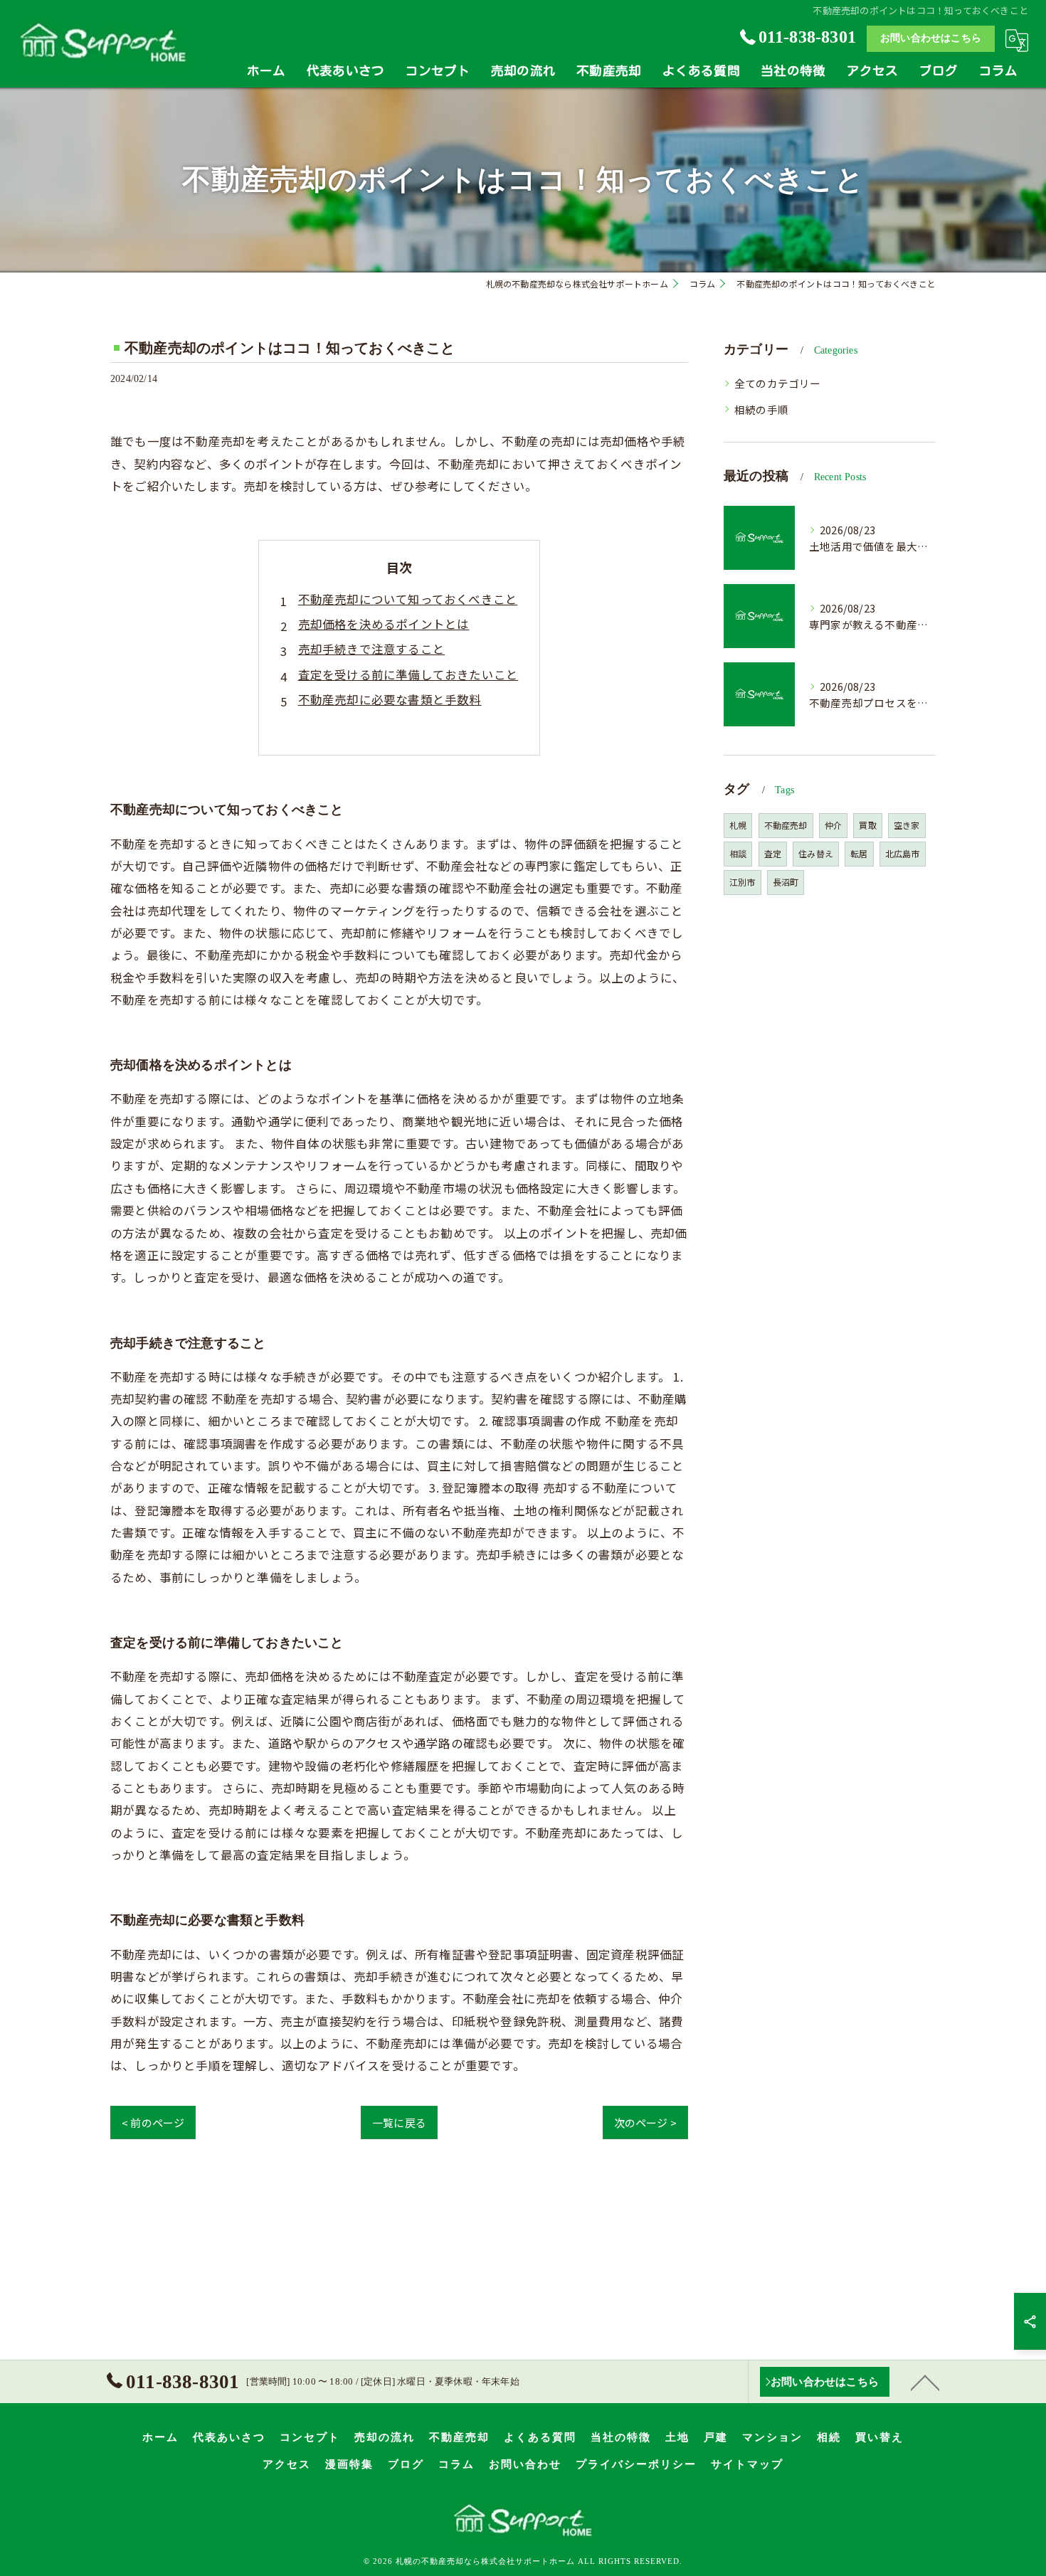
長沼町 (786, 882)
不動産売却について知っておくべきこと (408, 599)
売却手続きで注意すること (371, 649)
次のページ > (645, 2122)
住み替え (816, 853)
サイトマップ (747, 2464)
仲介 (833, 825)
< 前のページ (153, 2122)
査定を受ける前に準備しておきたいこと (408, 674)
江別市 (743, 882)
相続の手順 (761, 409)
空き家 (907, 825)
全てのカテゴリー (778, 383)
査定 (773, 853)
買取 (867, 825)
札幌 (738, 825)
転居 (859, 853)
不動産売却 (786, 825)
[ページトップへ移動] (925, 2382)
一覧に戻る (399, 2122)
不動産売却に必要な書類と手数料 (390, 699)
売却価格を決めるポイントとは (384, 624)
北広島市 (903, 853)
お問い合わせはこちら (931, 38)
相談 (738, 853)
